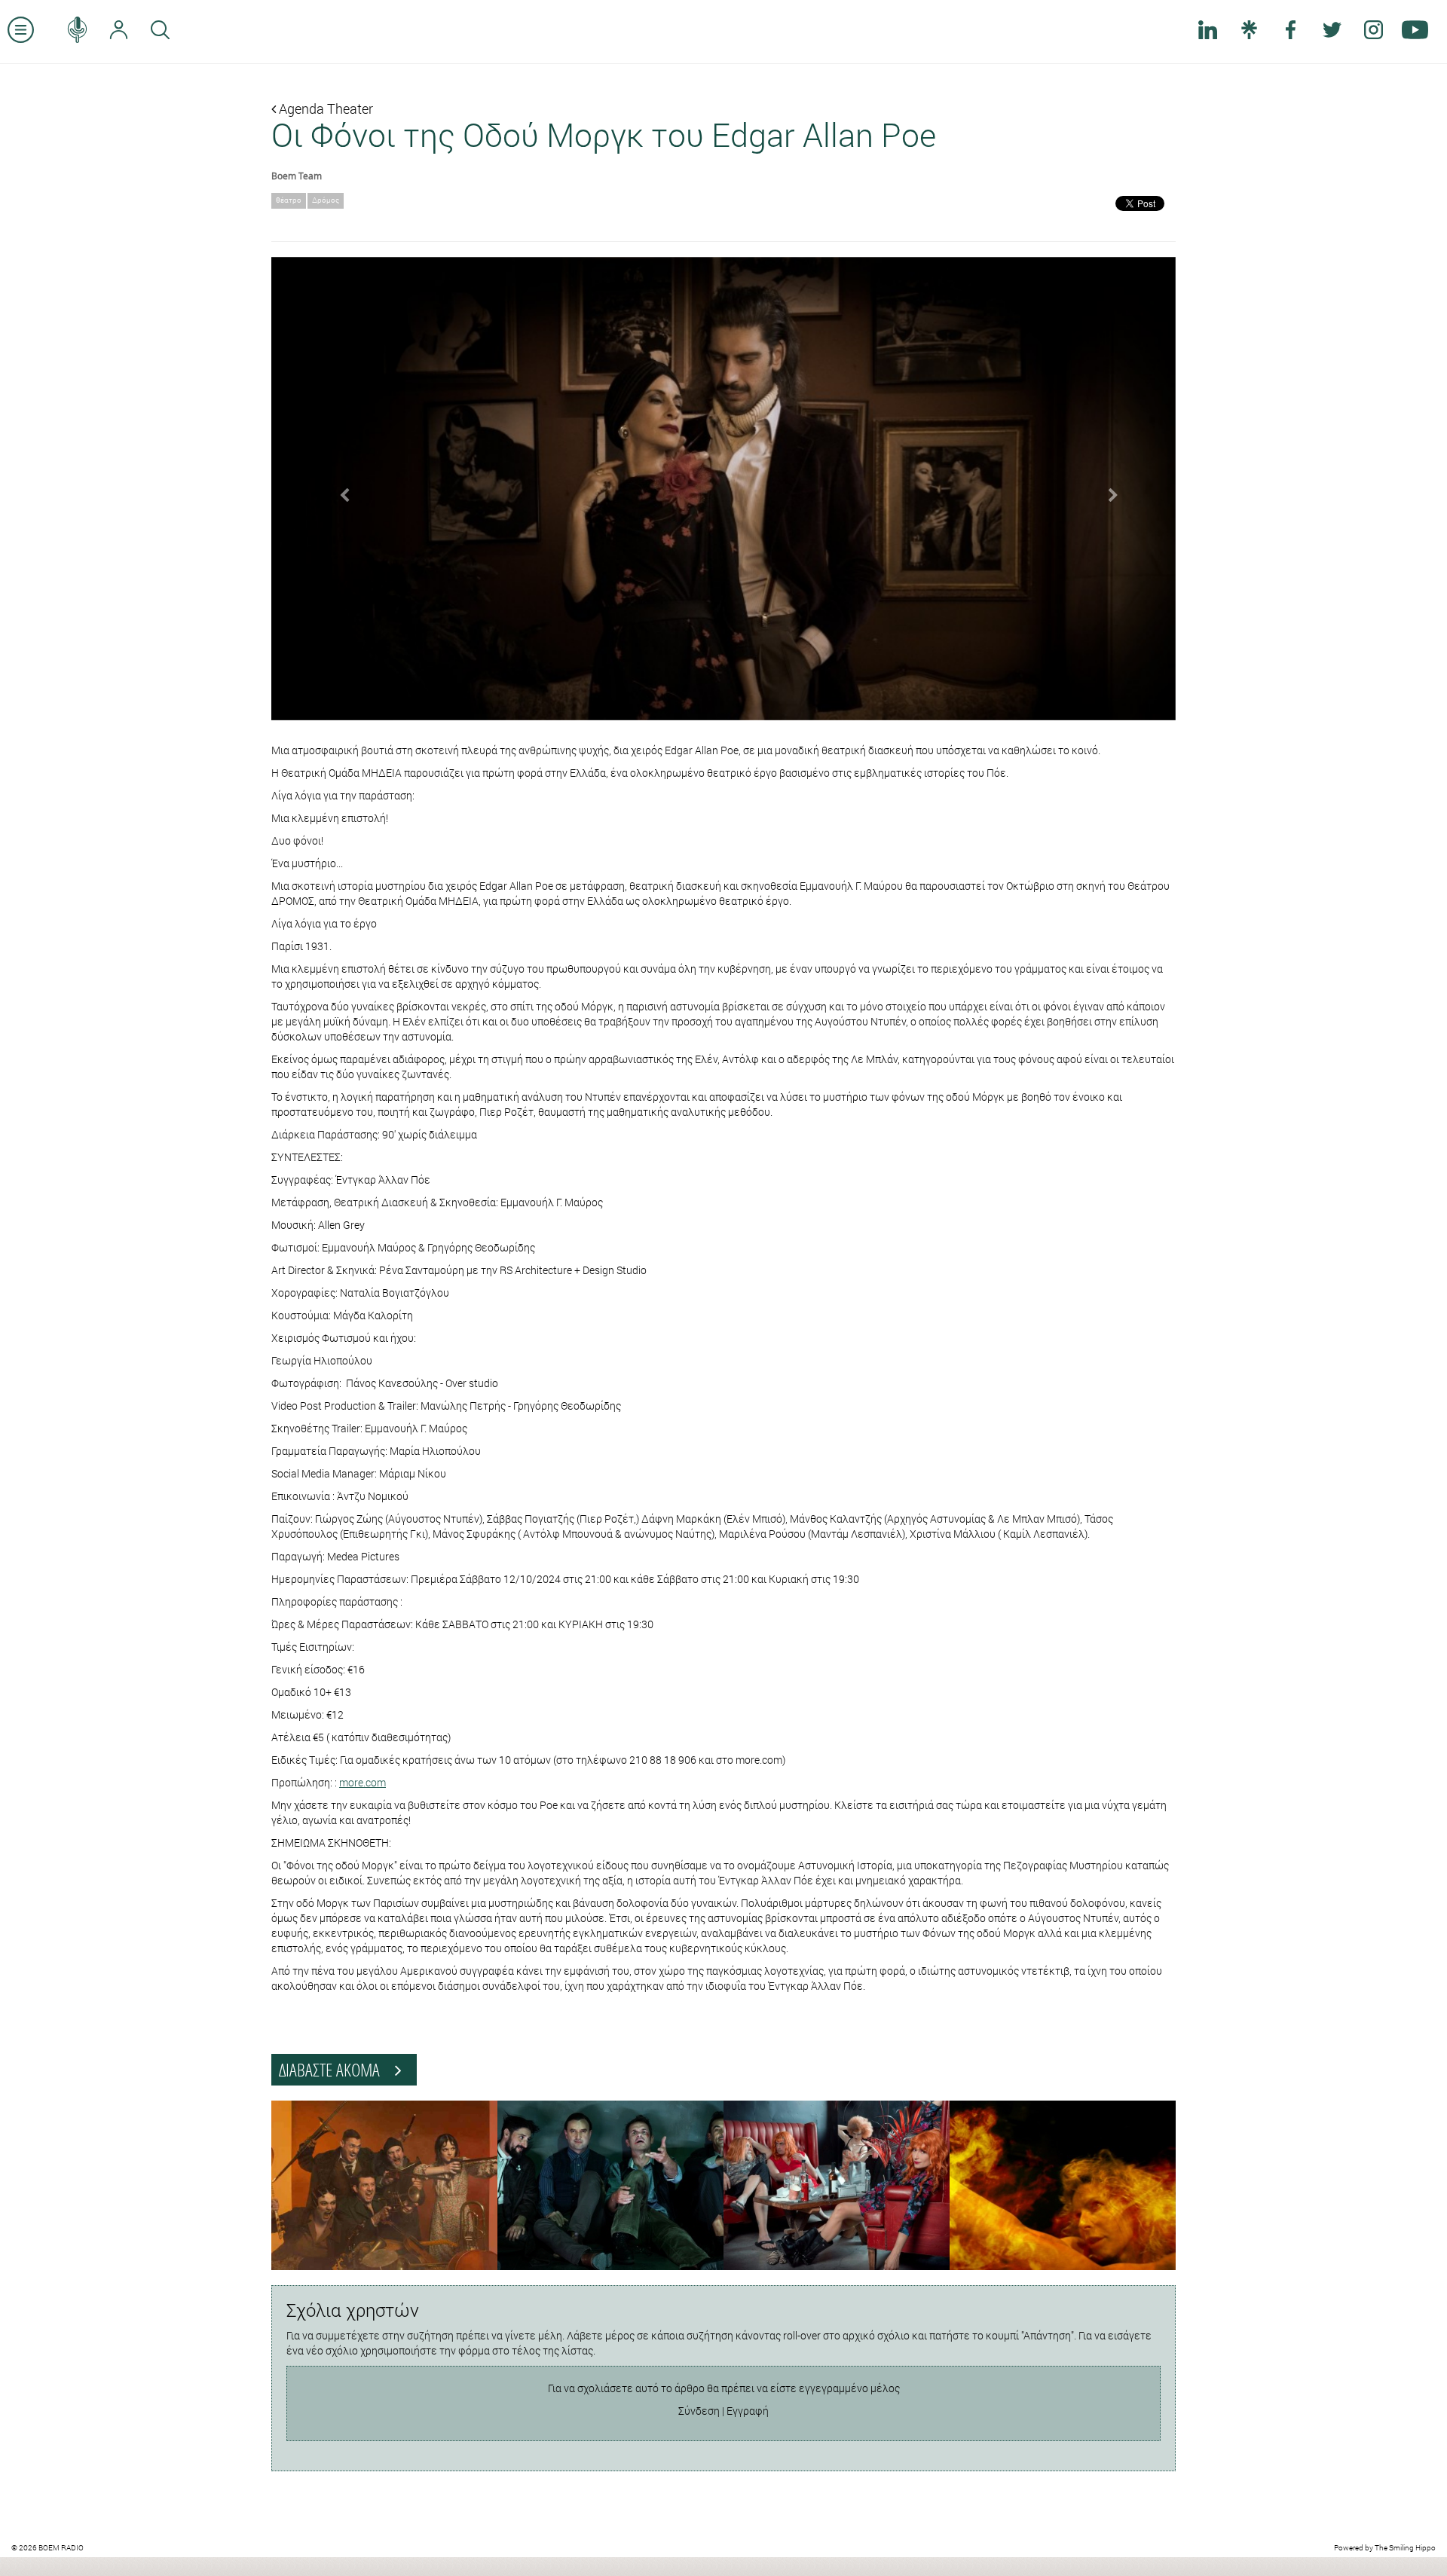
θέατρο (289, 200)
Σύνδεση (699, 2411)
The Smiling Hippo (1405, 2548)
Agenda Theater (324, 108)
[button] (339, 489)
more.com (363, 1782)
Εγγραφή (748, 2411)
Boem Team (297, 176)
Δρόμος (326, 200)
